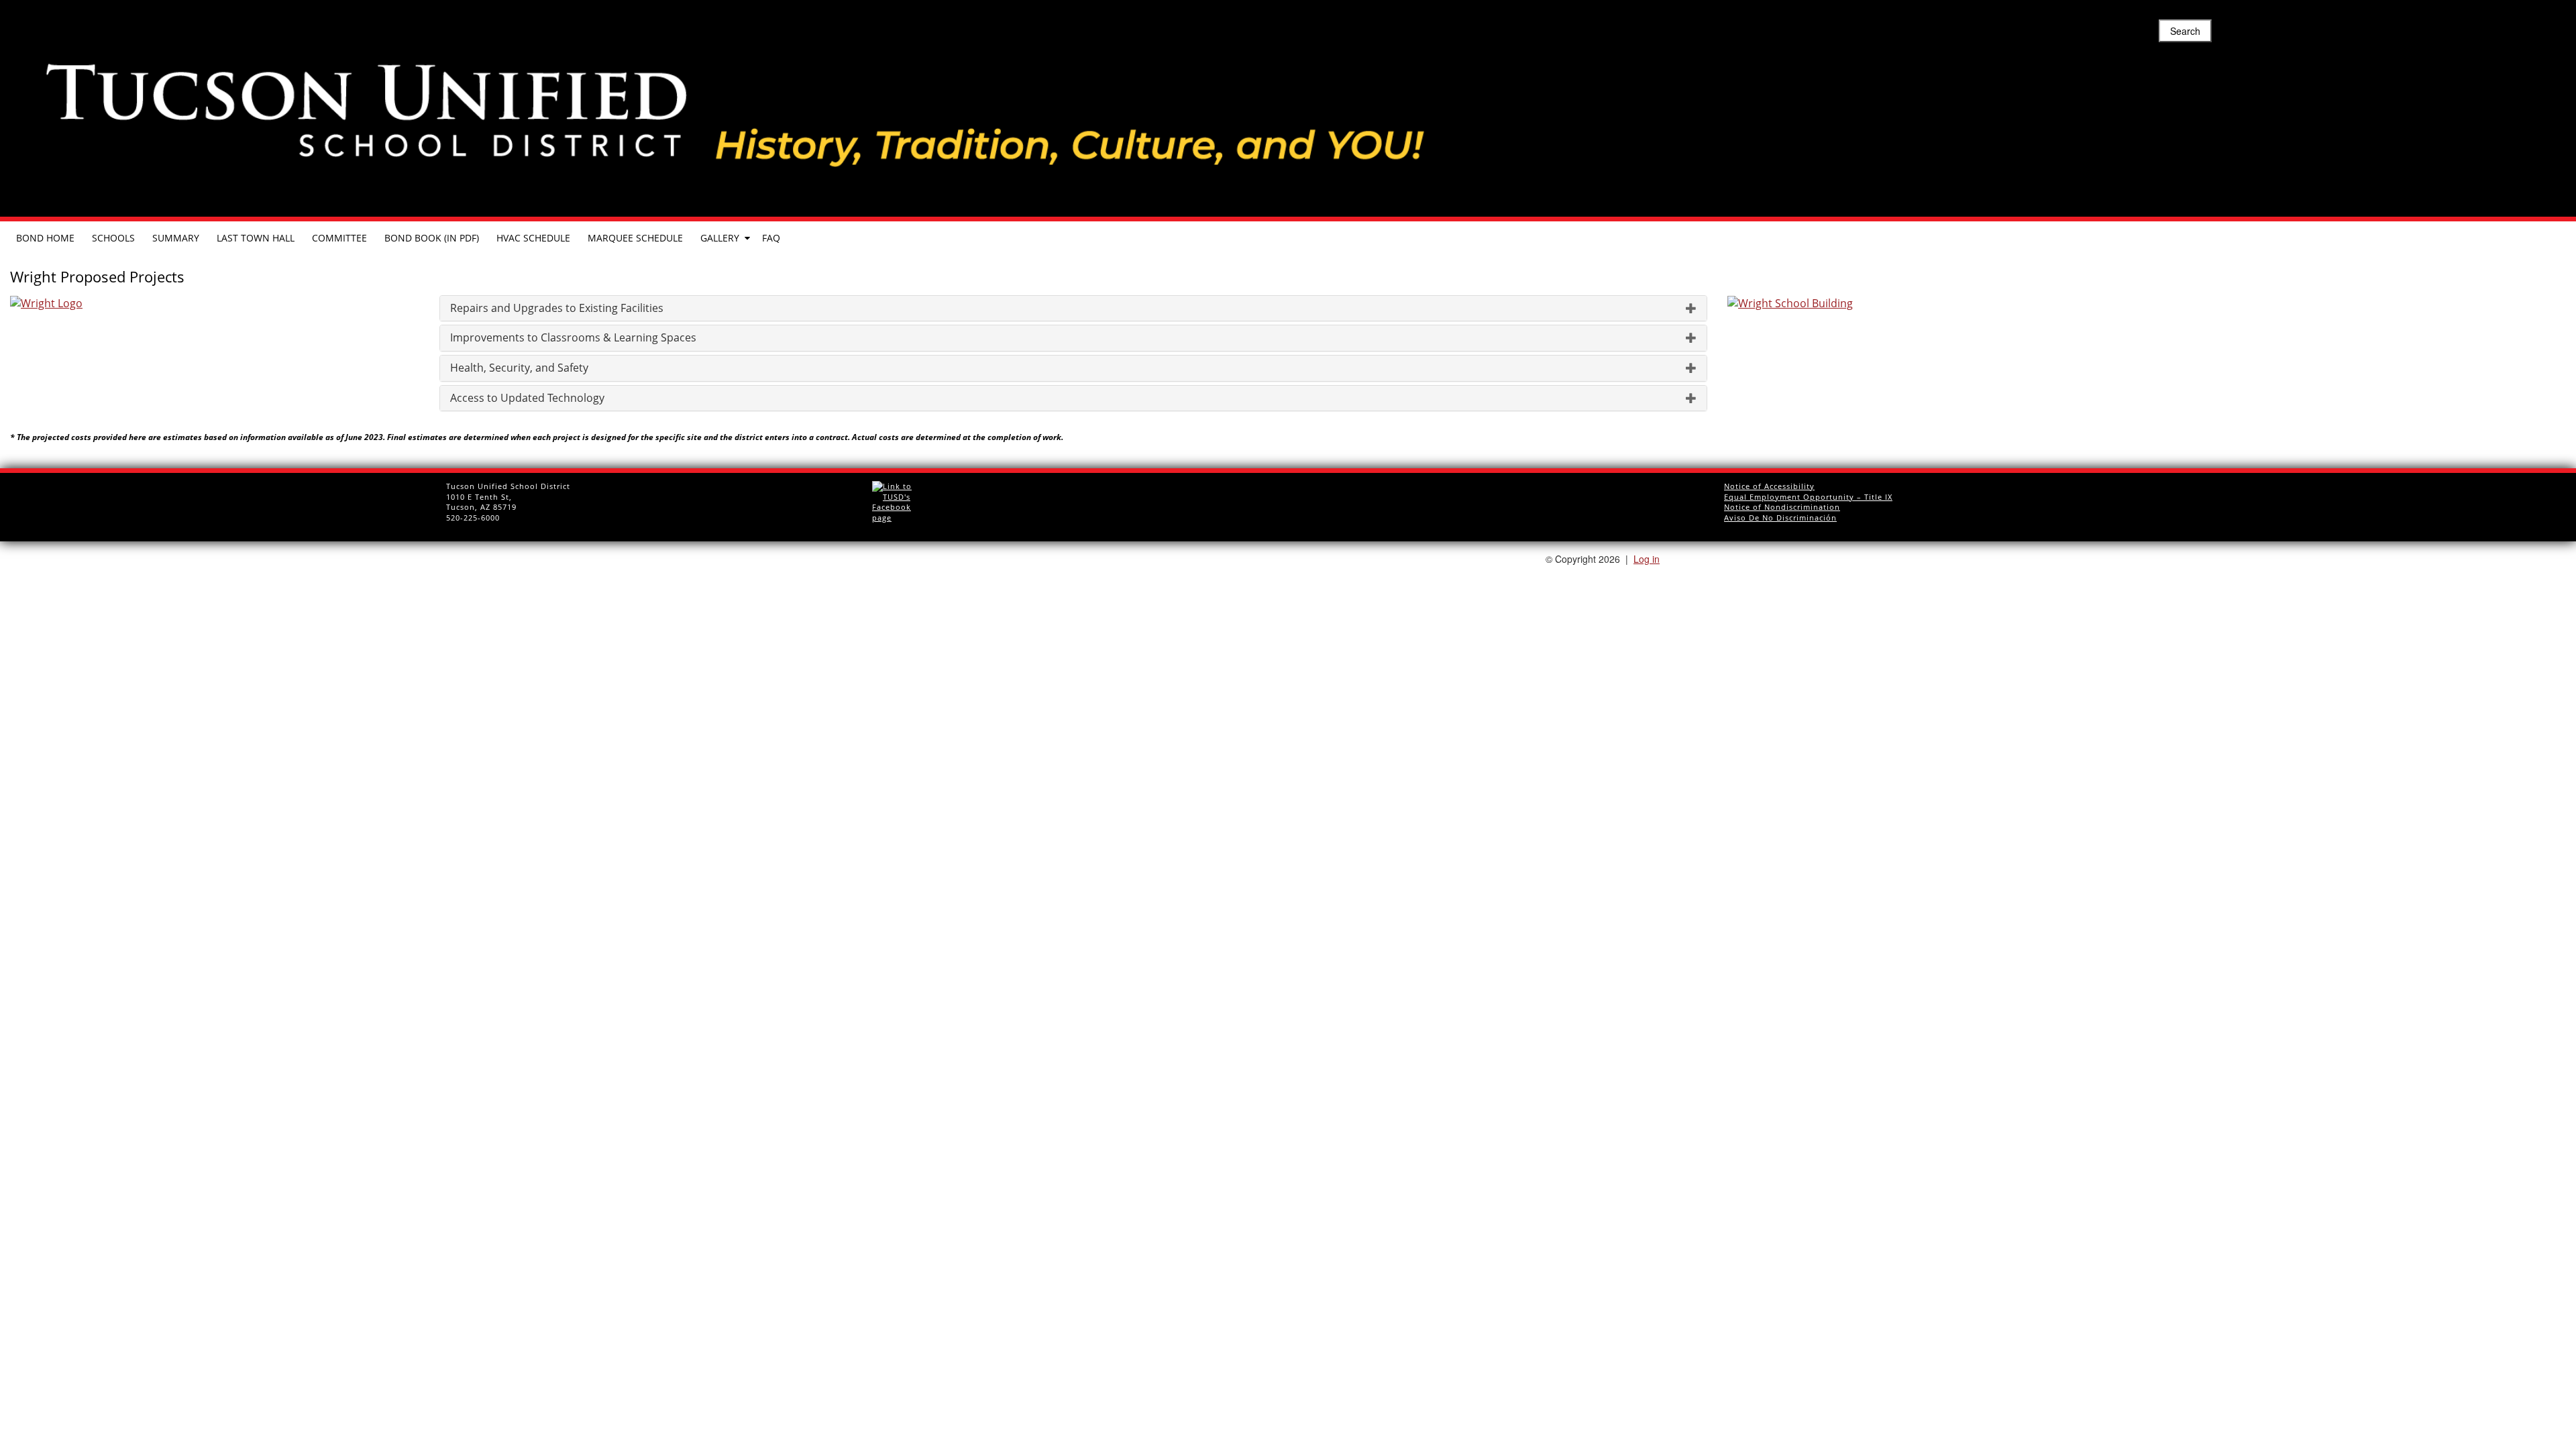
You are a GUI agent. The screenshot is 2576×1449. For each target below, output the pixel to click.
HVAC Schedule (533, 238)
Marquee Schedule (635, 238)
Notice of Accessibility (1769, 486)
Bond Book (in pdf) (432, 238)
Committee (339, 238)
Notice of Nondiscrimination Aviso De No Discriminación (1782, 512)
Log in (1647, 559)
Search (2185, 31)
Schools (113, 238)
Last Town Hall (256, 238)
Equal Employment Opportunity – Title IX (1808, 497)
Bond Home (45, 238)
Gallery (720, 238)
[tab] (1073, 309)
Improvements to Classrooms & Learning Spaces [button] (573, 338)
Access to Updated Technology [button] (527, 398)
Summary (176, 238)
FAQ (771, 238)
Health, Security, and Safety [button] (519, 368)
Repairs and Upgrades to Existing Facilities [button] (557, 309)
